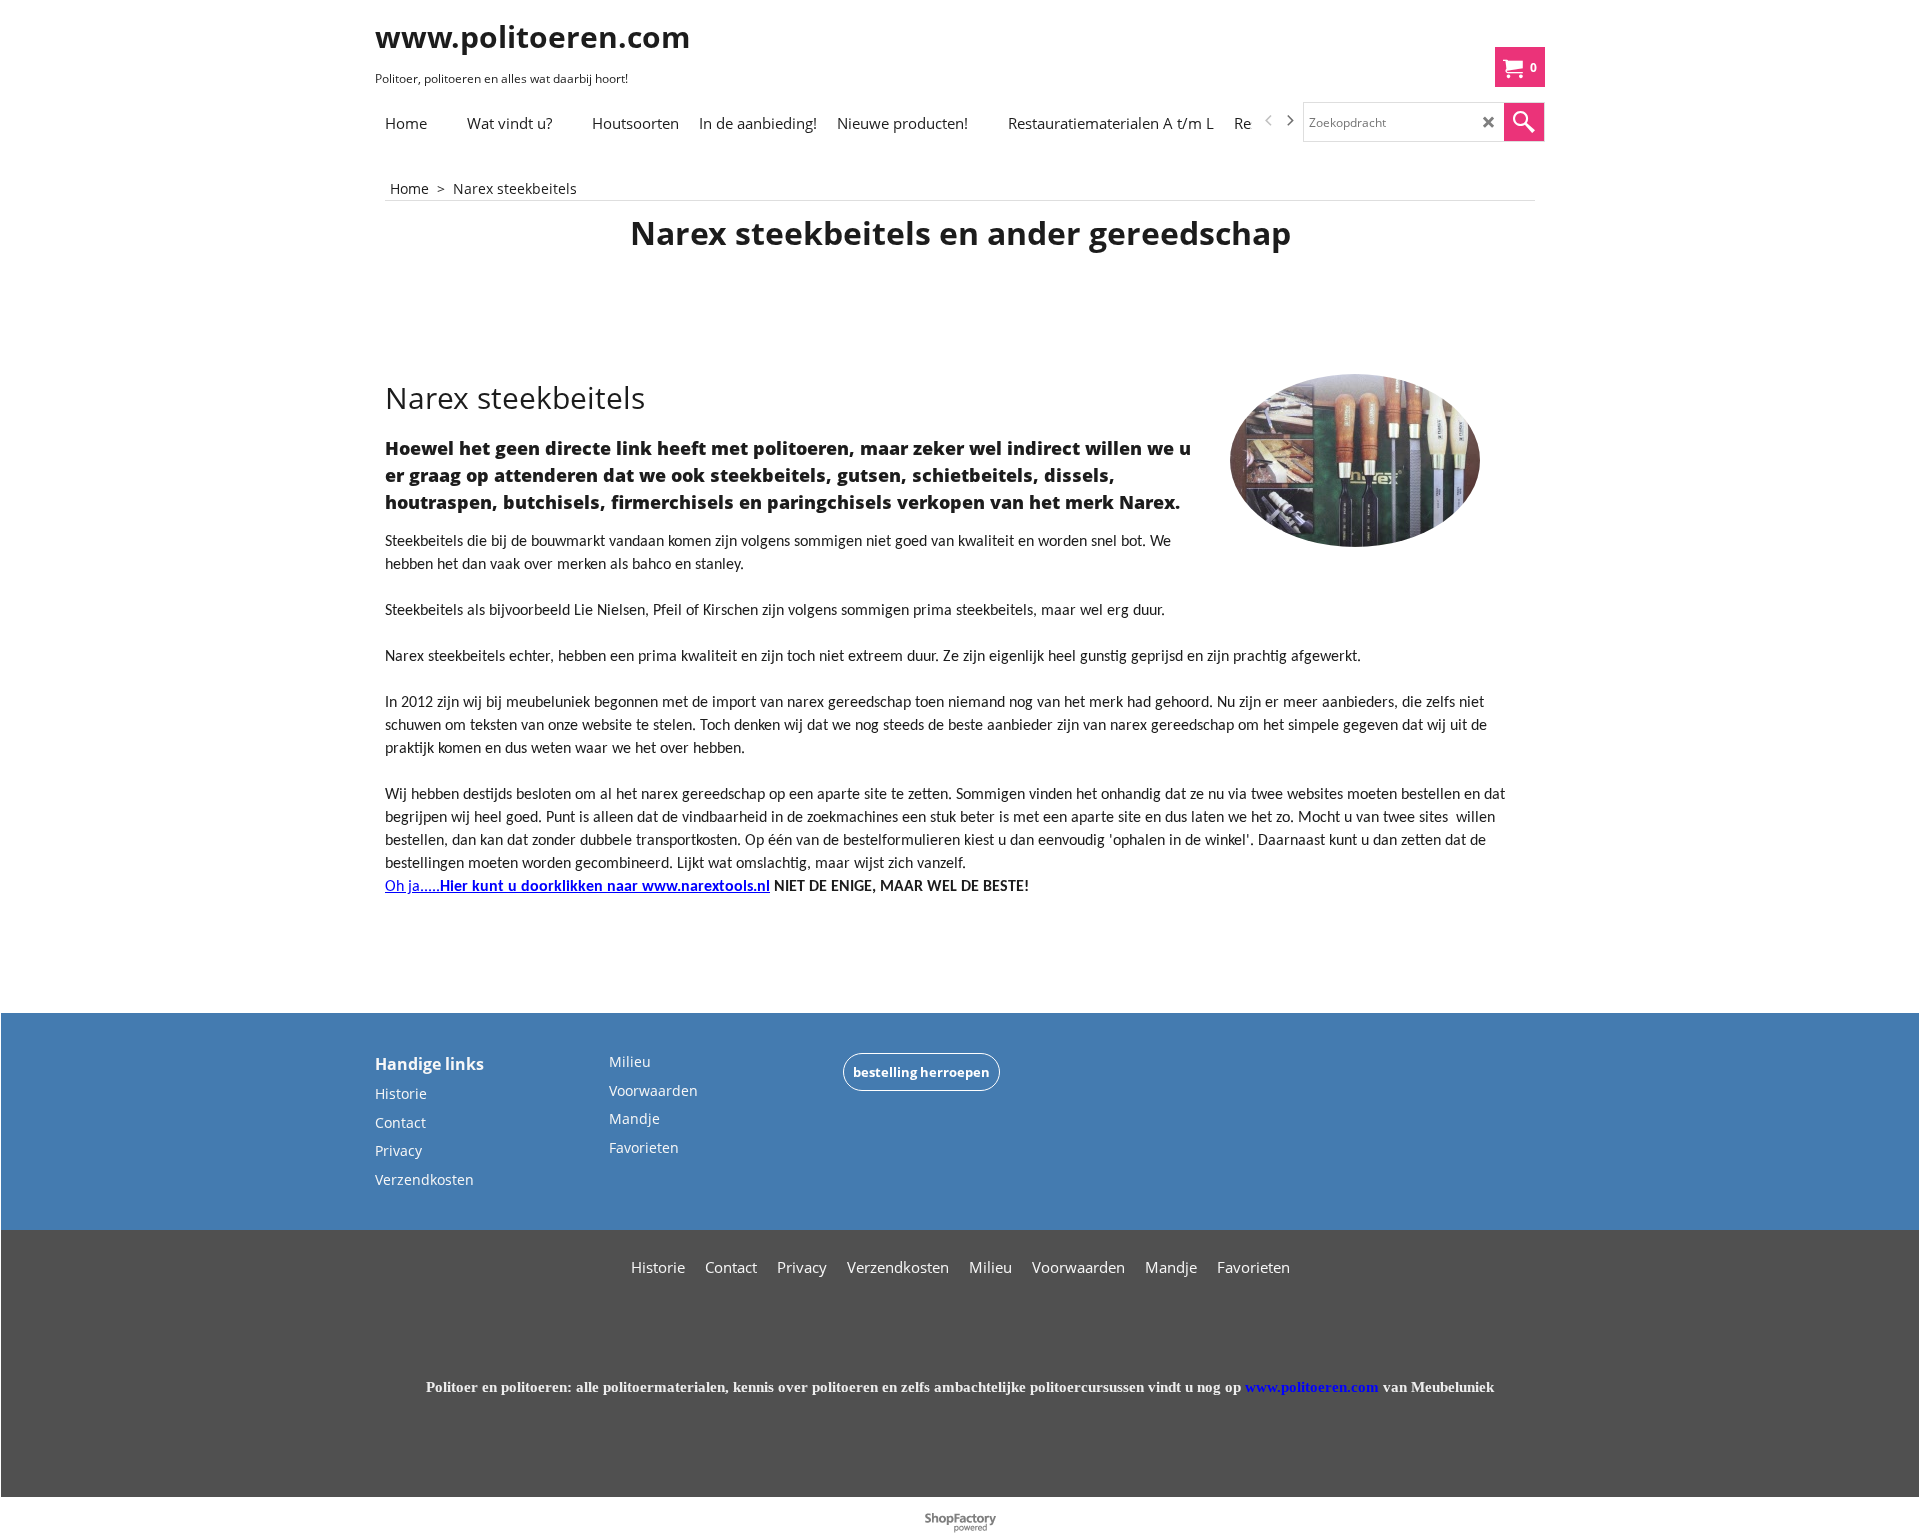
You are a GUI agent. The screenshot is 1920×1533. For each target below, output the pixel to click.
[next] (1289, 121)
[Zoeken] (1524, 122)
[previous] (1269, 121)
